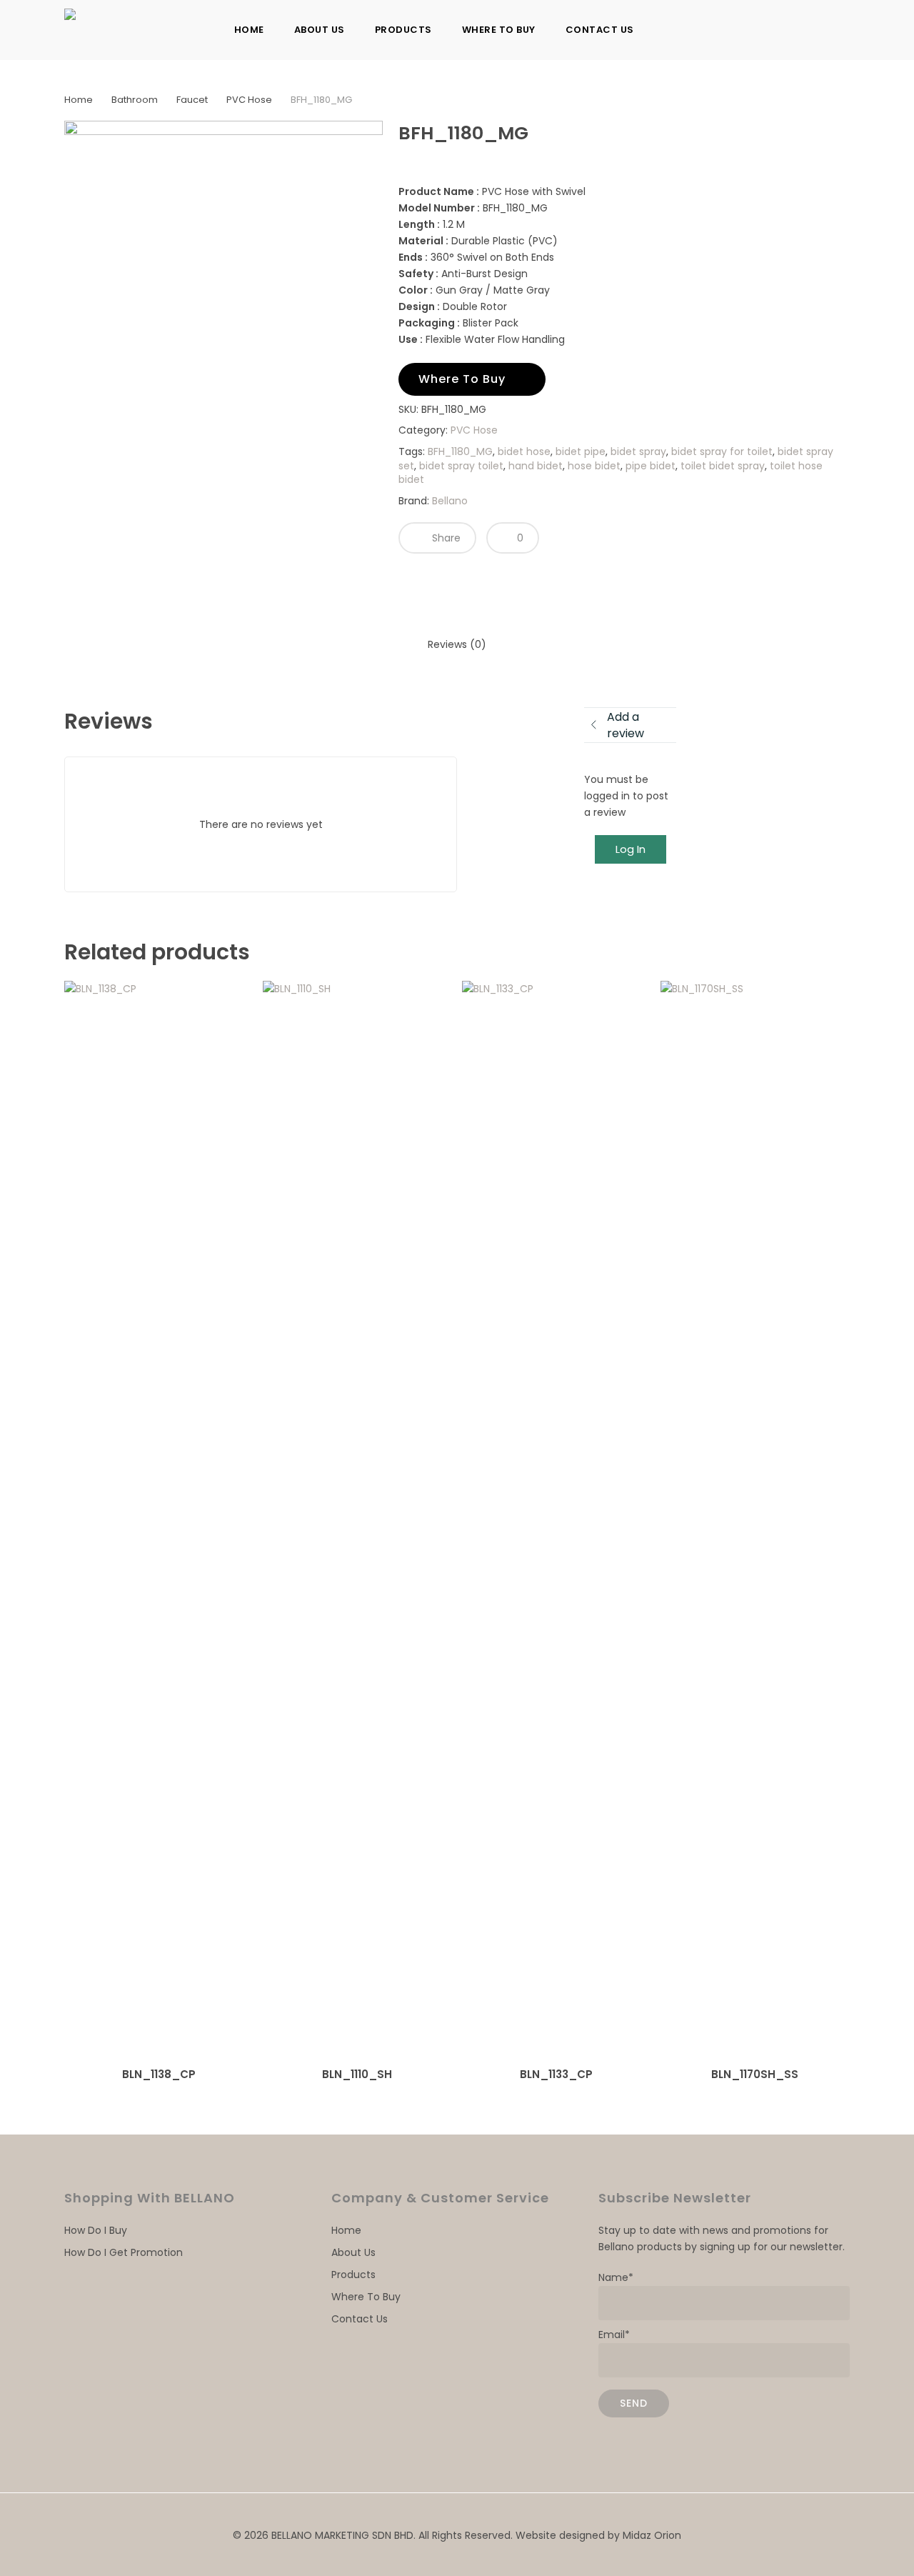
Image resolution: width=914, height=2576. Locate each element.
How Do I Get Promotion (124, 2252)
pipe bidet (651, 466)
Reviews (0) (457, 644)
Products (353, 2275)
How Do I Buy (96, 2230)
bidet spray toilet (461, 466)
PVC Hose (249, 100)
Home (79, 100)
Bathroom (135, 100)
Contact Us (360, 2319)
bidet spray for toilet (722, 451)
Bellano (450, 501)
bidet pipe (581, 451)
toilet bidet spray (723, 466)
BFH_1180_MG (460, 451)
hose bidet (594, 466)
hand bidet (536, 466)
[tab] (457, 645)
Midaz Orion (652, 2535)
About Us (353, 2252)
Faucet (192, 100)
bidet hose (524, 451)
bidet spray (638, 451)
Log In (631, 849)
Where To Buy (366, 2297)
